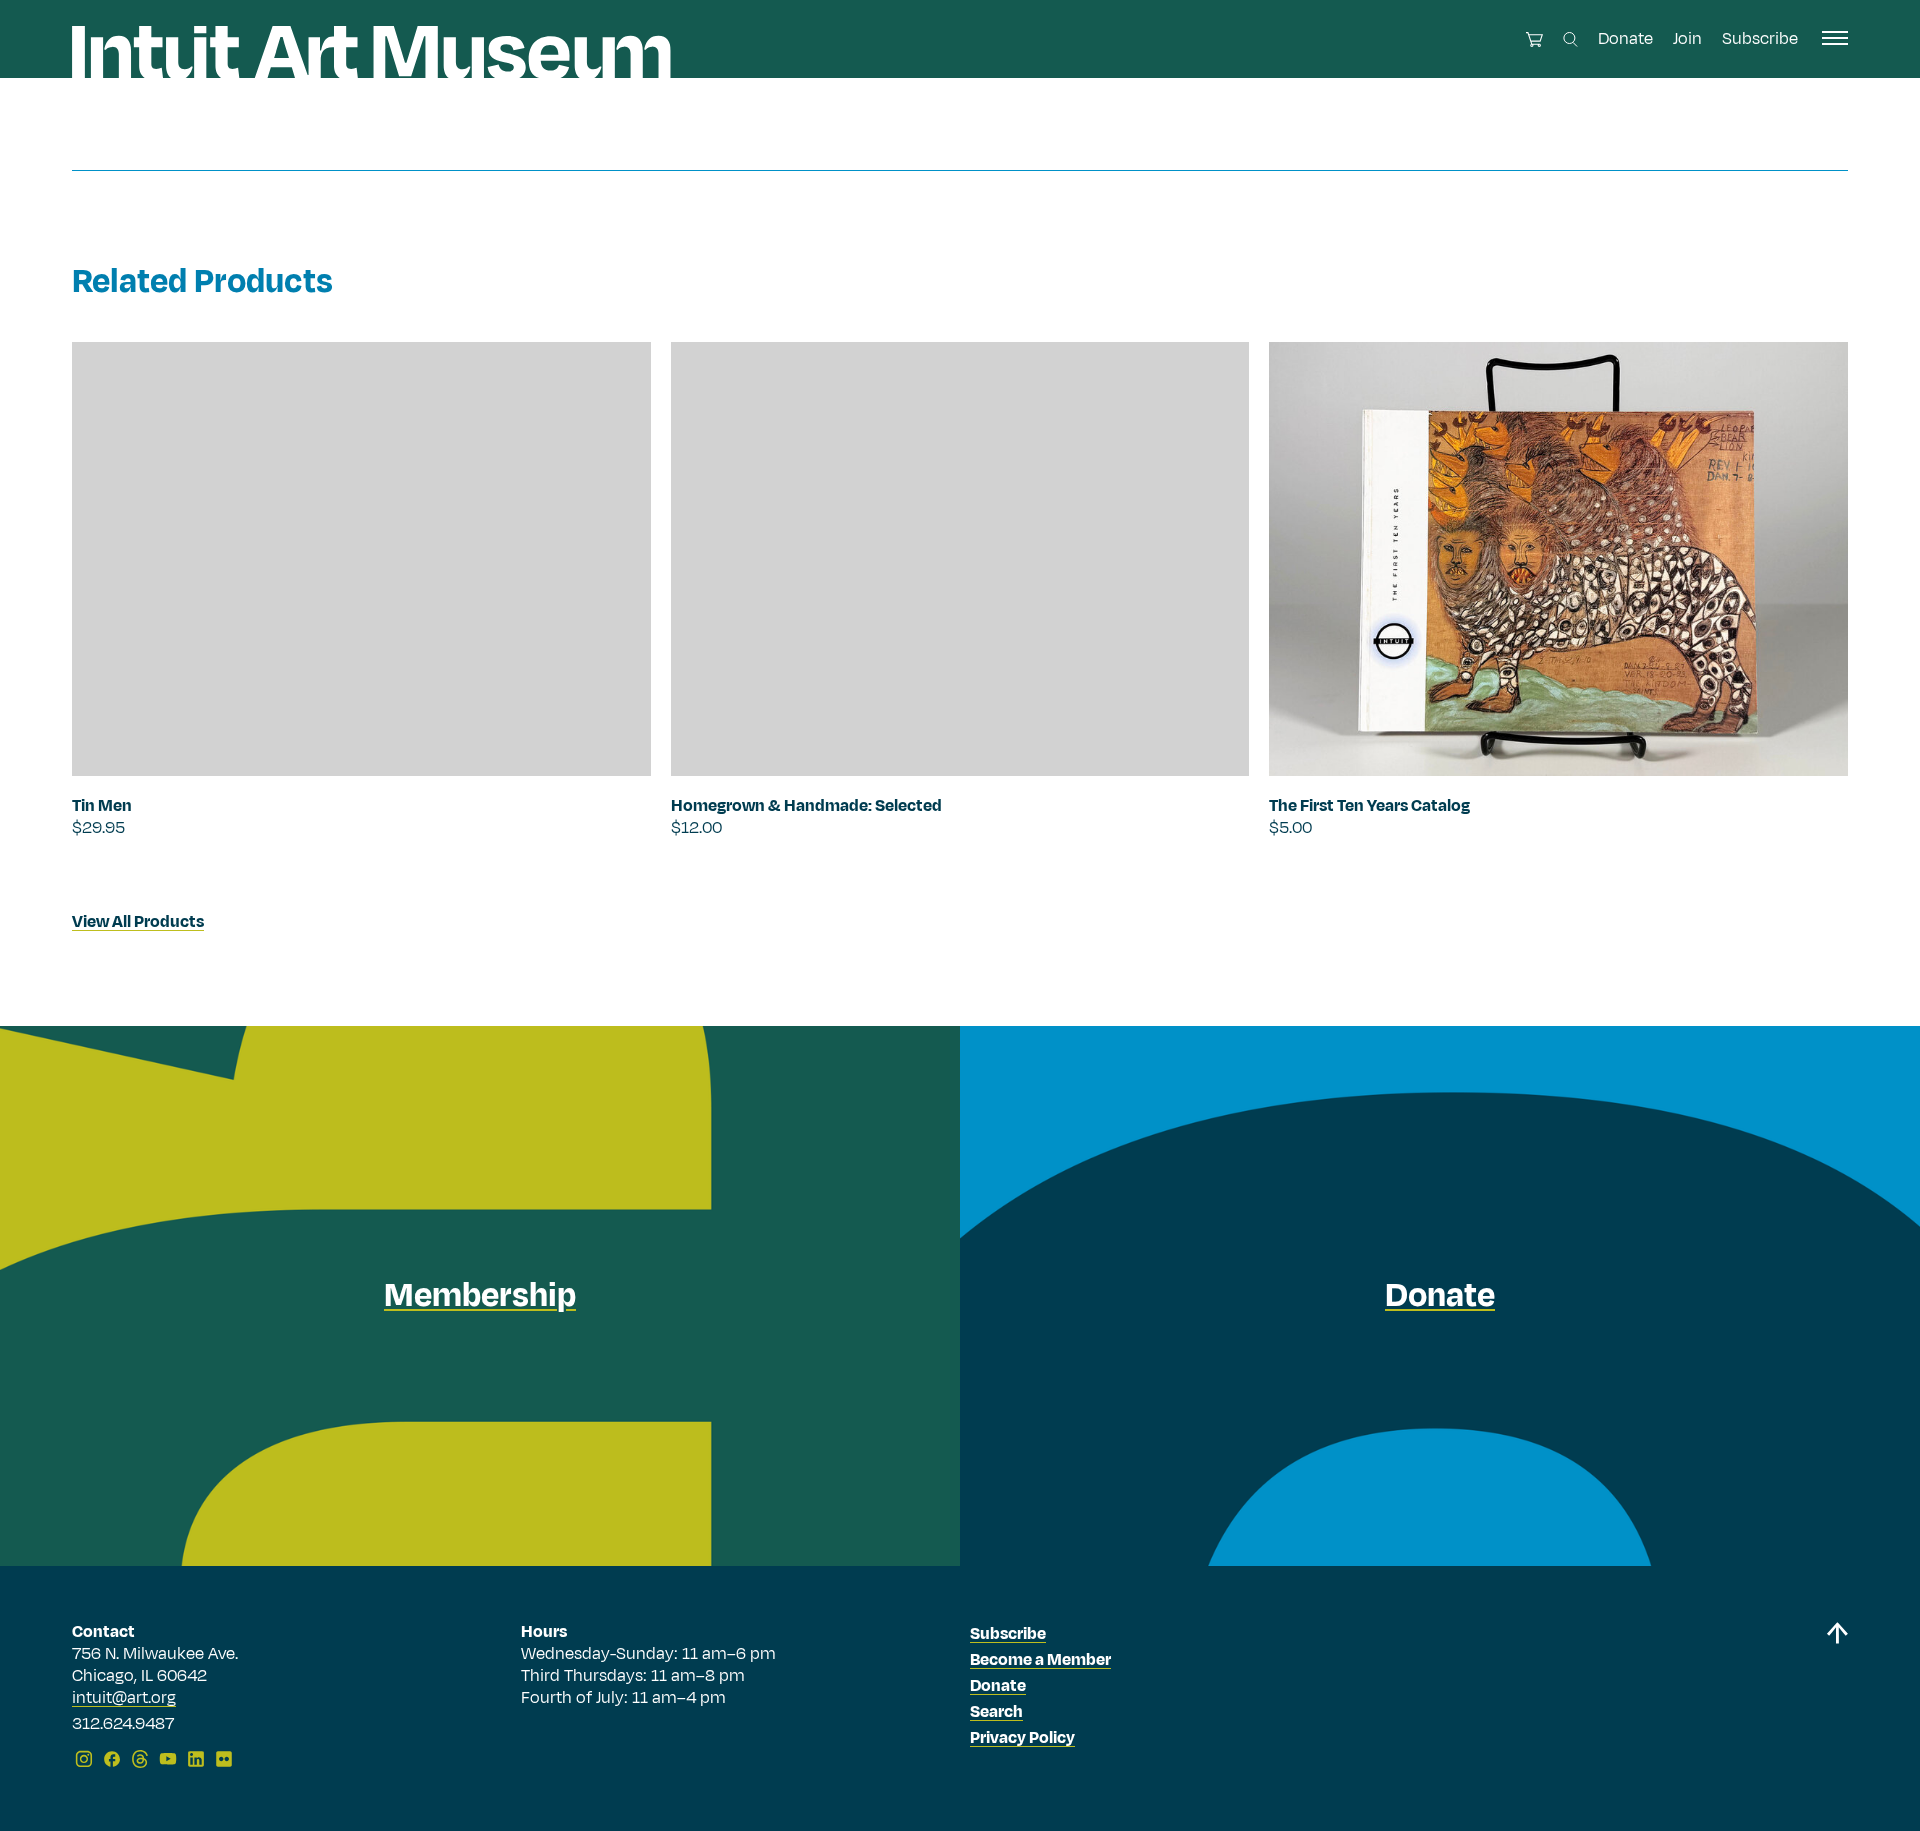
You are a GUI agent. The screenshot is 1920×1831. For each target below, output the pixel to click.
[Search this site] (1570, 39)
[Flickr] (224, 1759)
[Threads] (140, 1759)
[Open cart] (1534, 39)
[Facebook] (112, 1759)
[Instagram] (84, 1759)
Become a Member (1040, 1660)
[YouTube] (168, 1759)
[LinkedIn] (196, 1759)
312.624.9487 (123, 1725)
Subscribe (1760, 39)
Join (1687, 39)
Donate (1625, 39)
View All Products (138, 922)
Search (996, 1712)
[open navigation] (1835, 38)
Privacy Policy (1022, 1738)
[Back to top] (1837, 1698)
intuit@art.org (124, 1698)
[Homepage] (371, 52)
